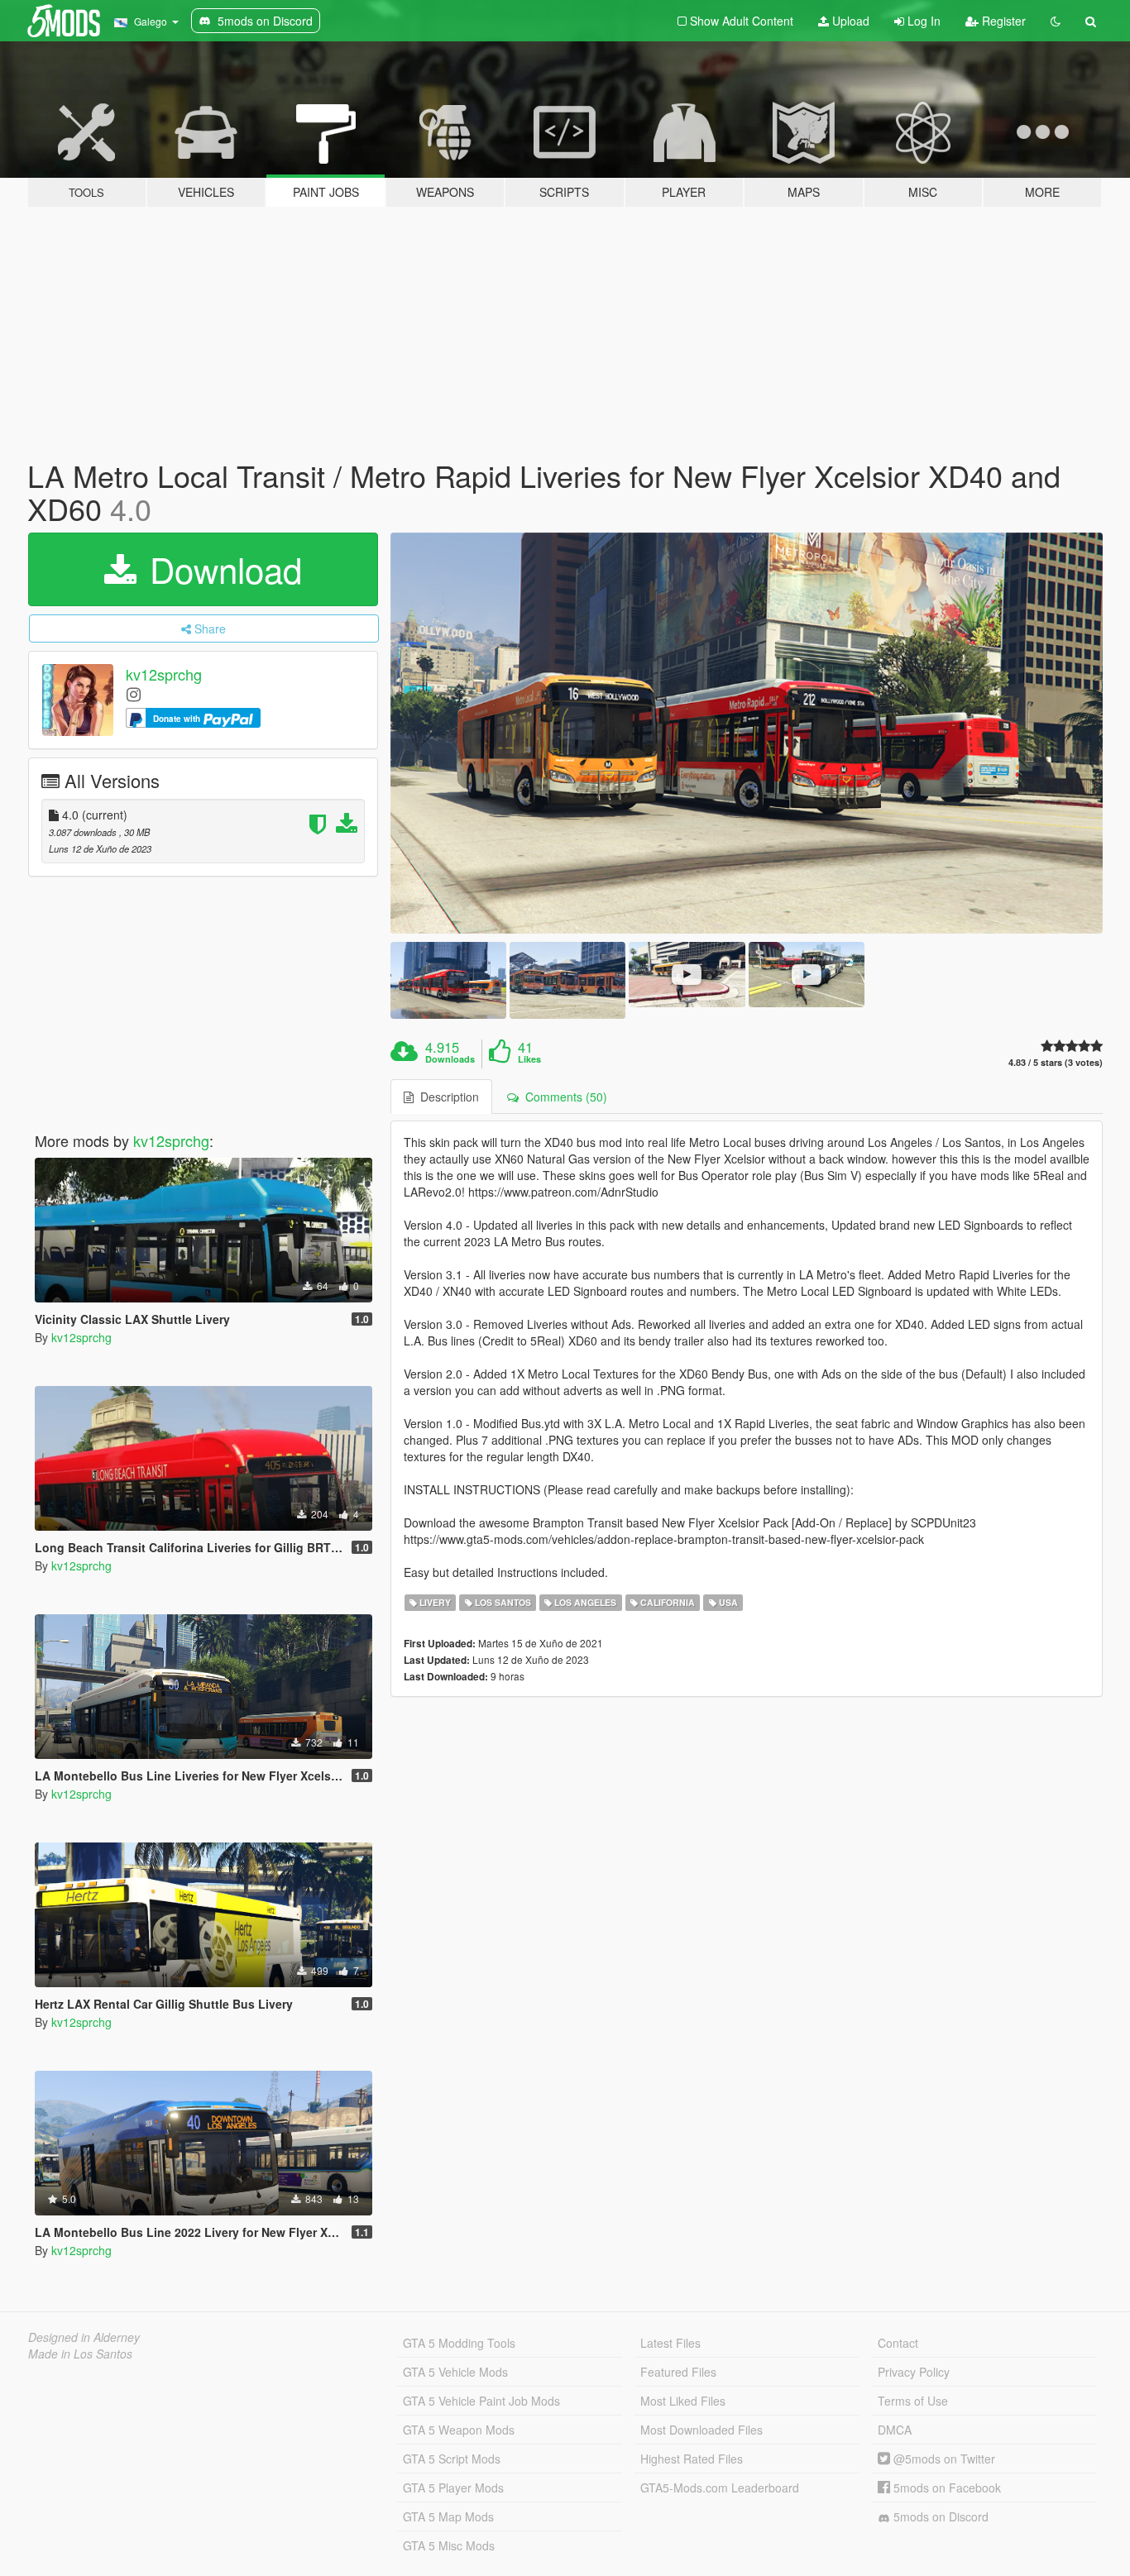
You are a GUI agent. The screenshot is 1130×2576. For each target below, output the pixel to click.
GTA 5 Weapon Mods (459, 2430)
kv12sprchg (164, 675)
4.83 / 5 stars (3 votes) (1056, 1062)
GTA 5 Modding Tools (459, 2343)
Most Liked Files (683, 2401)
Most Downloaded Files (701, 2430)
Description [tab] (446, 1097)
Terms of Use (913, 2401)
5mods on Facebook (946, 2488)
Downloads (450, 1059)
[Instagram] (134, 693)
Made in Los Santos (80, 2354)
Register (1002, 21)
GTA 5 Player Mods (453, 2488)
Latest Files (670, 2343)
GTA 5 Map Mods (448, 2516)
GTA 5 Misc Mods (449, 2545)
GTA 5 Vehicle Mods (455, 2372)
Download (221, 569)
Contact (898, 2343)
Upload (849, 21)
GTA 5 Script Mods (452, 2459)
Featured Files (678, 2372)
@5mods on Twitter (943, 2459)
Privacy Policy (914, 2372)
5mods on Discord (939, 2516)
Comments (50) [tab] (563, 1097)
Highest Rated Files (692, 2459)
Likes (529, 1059)
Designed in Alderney (84, 2337)
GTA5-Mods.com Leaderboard (720, 2488)
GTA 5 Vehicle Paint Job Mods (481, 2401)
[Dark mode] (1056, 21)
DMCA (895, 2430)
